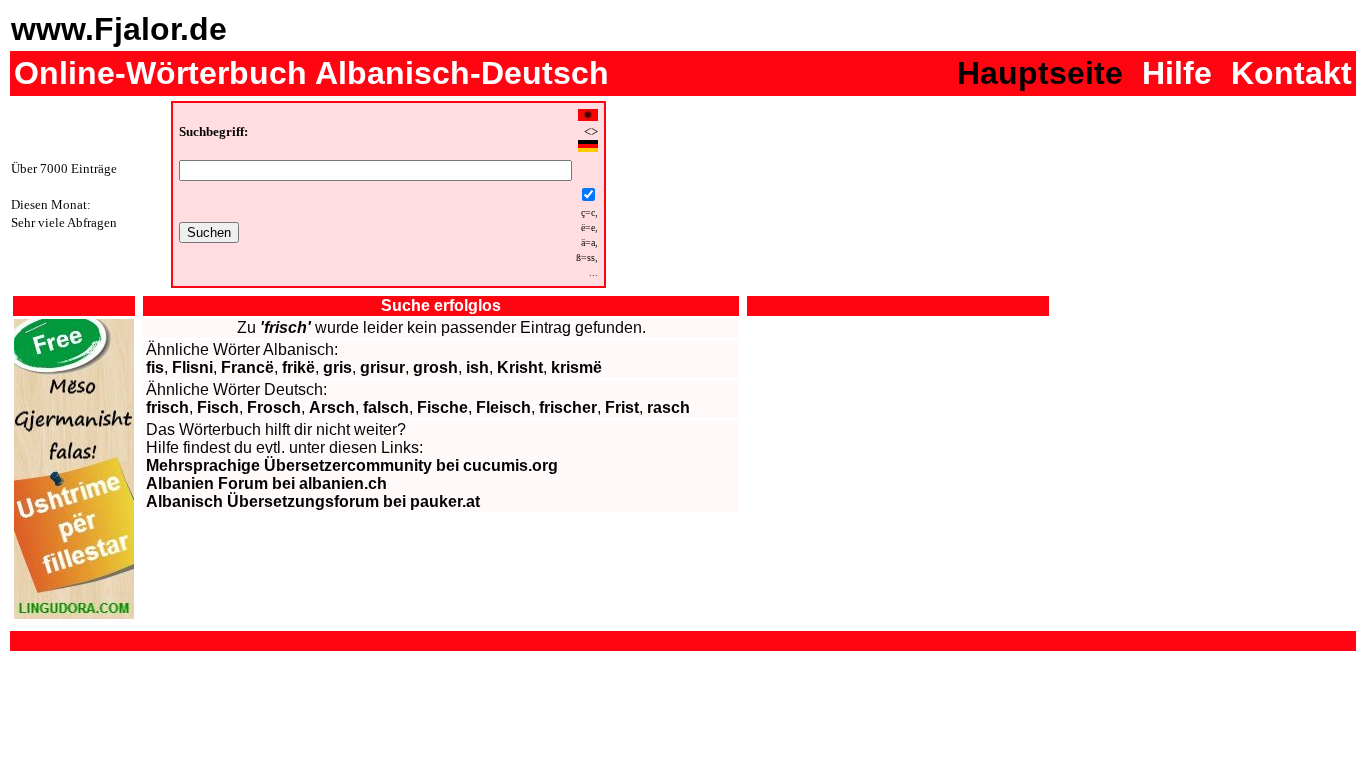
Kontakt (1291, 73)
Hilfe (1177, 73)
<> (591, 132)
